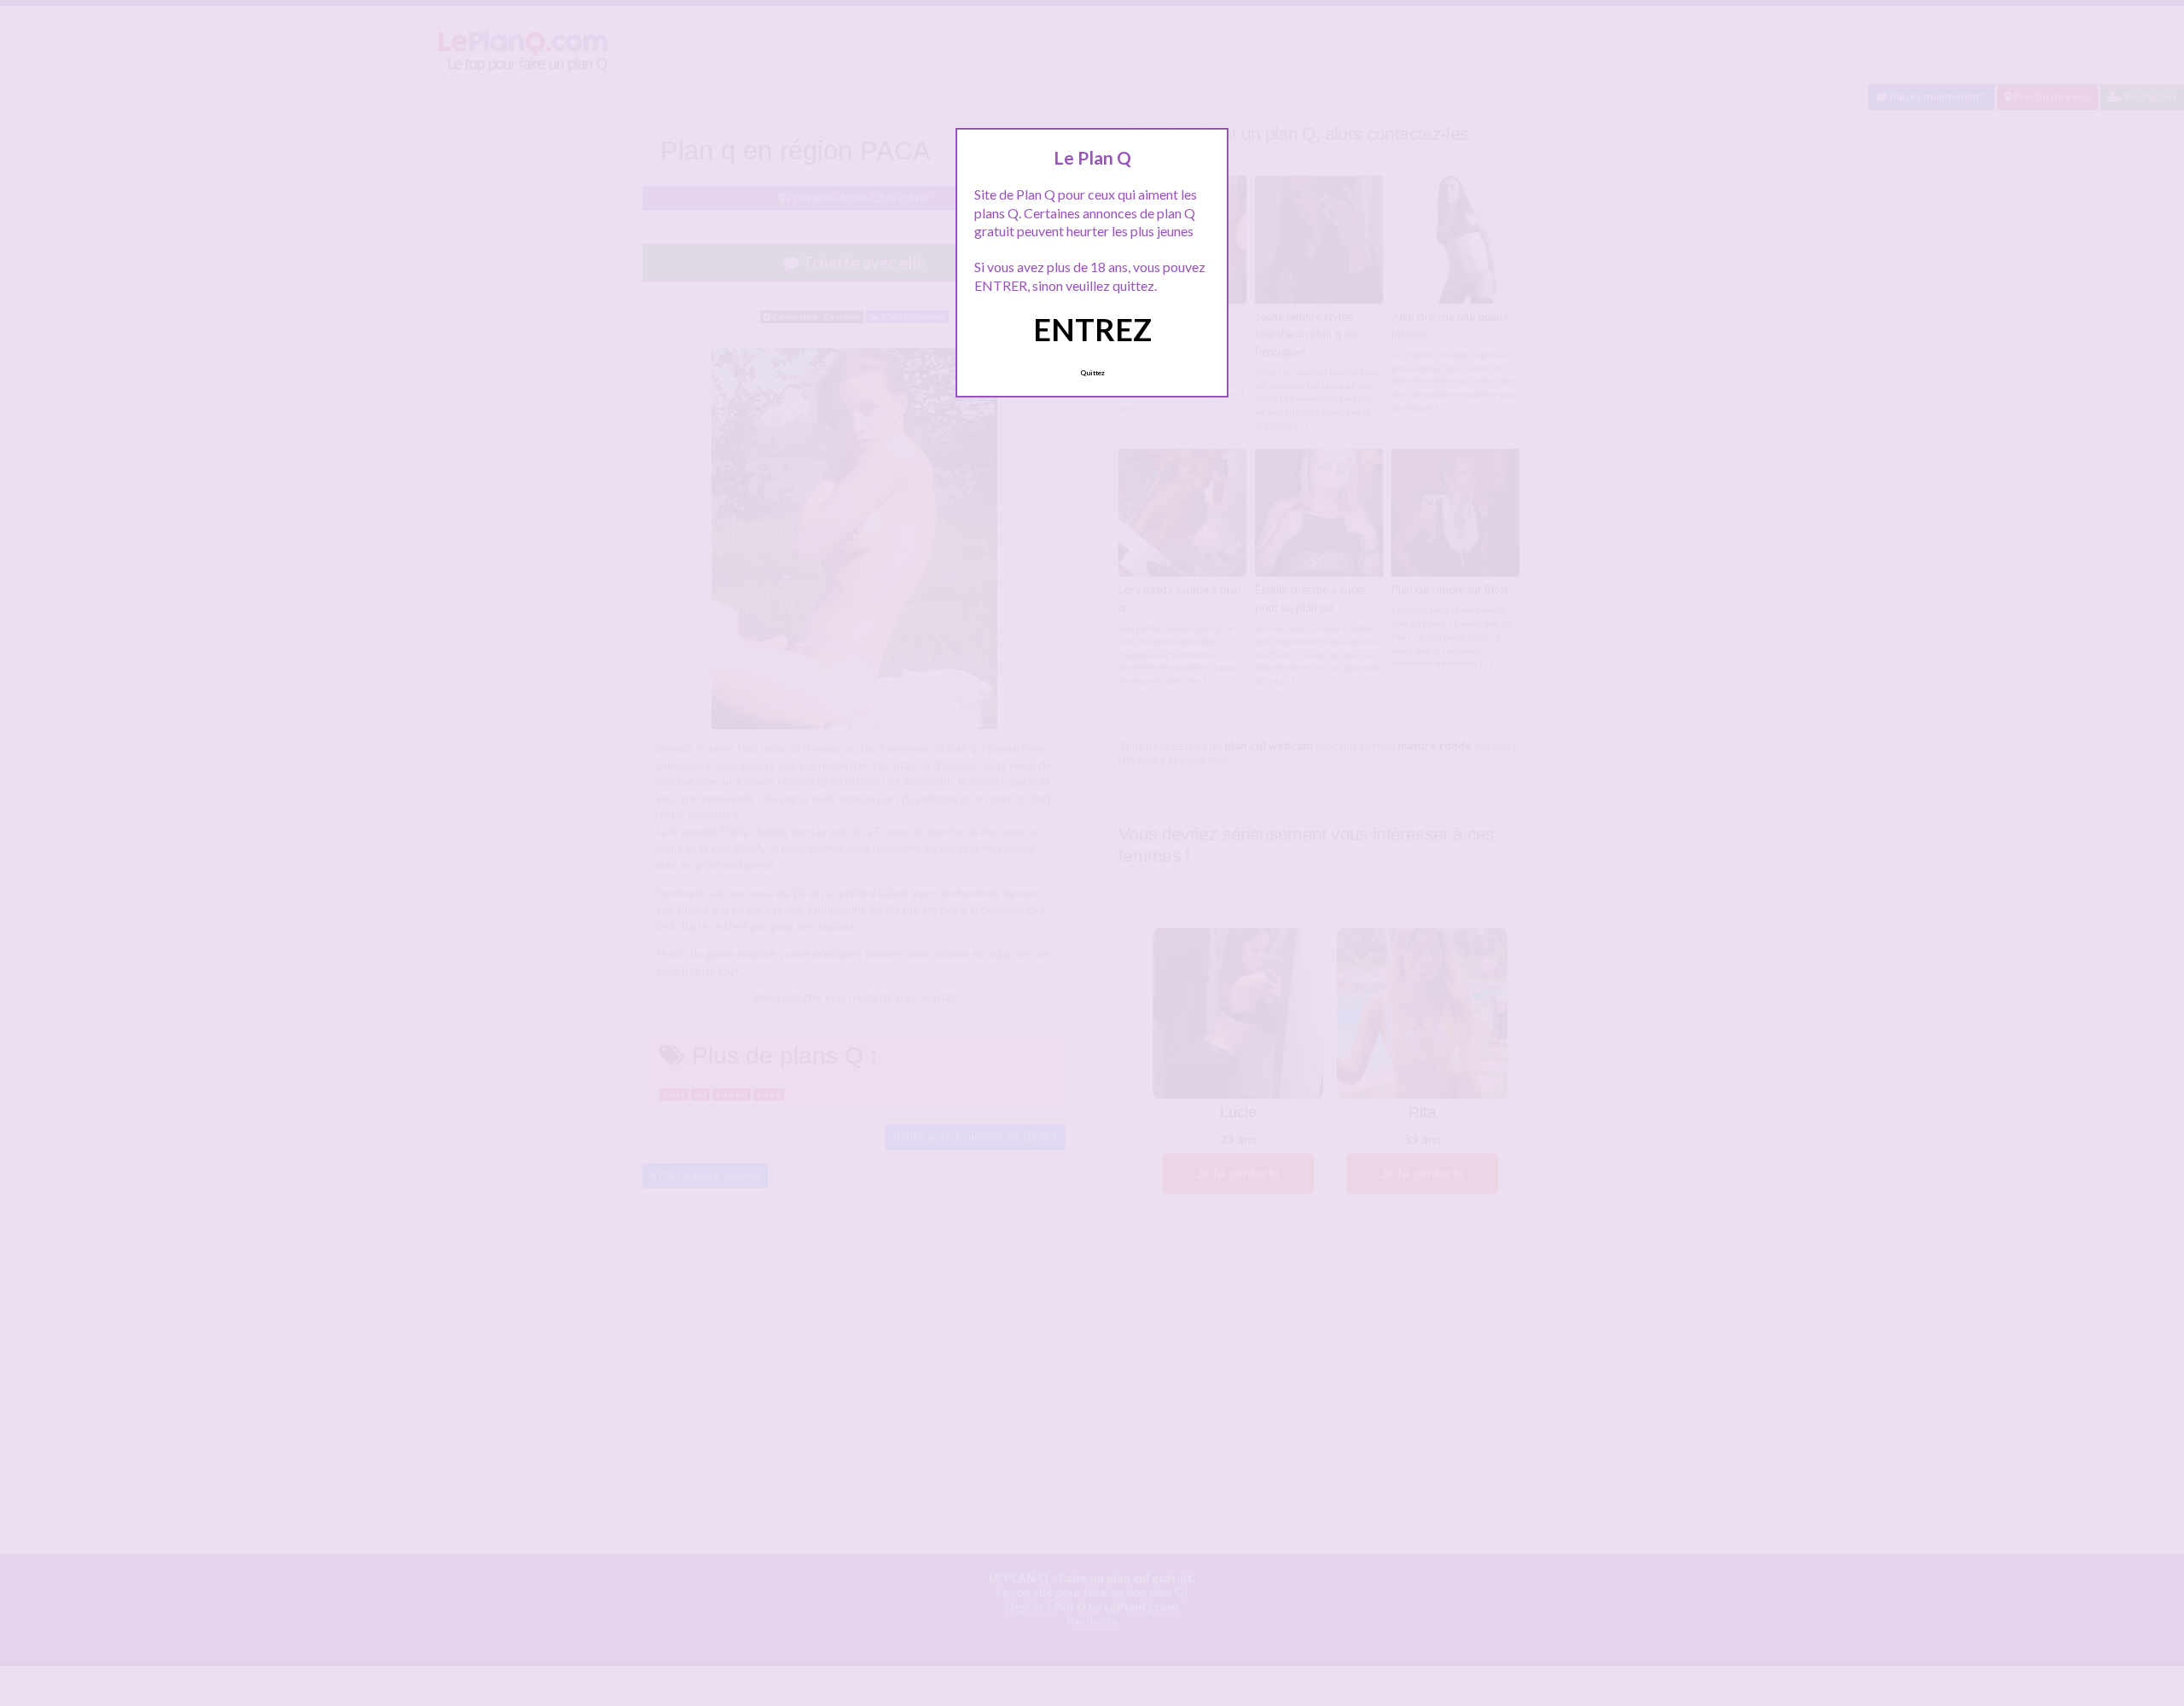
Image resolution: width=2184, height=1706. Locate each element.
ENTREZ (1092, 329)
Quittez (1092, 373)
